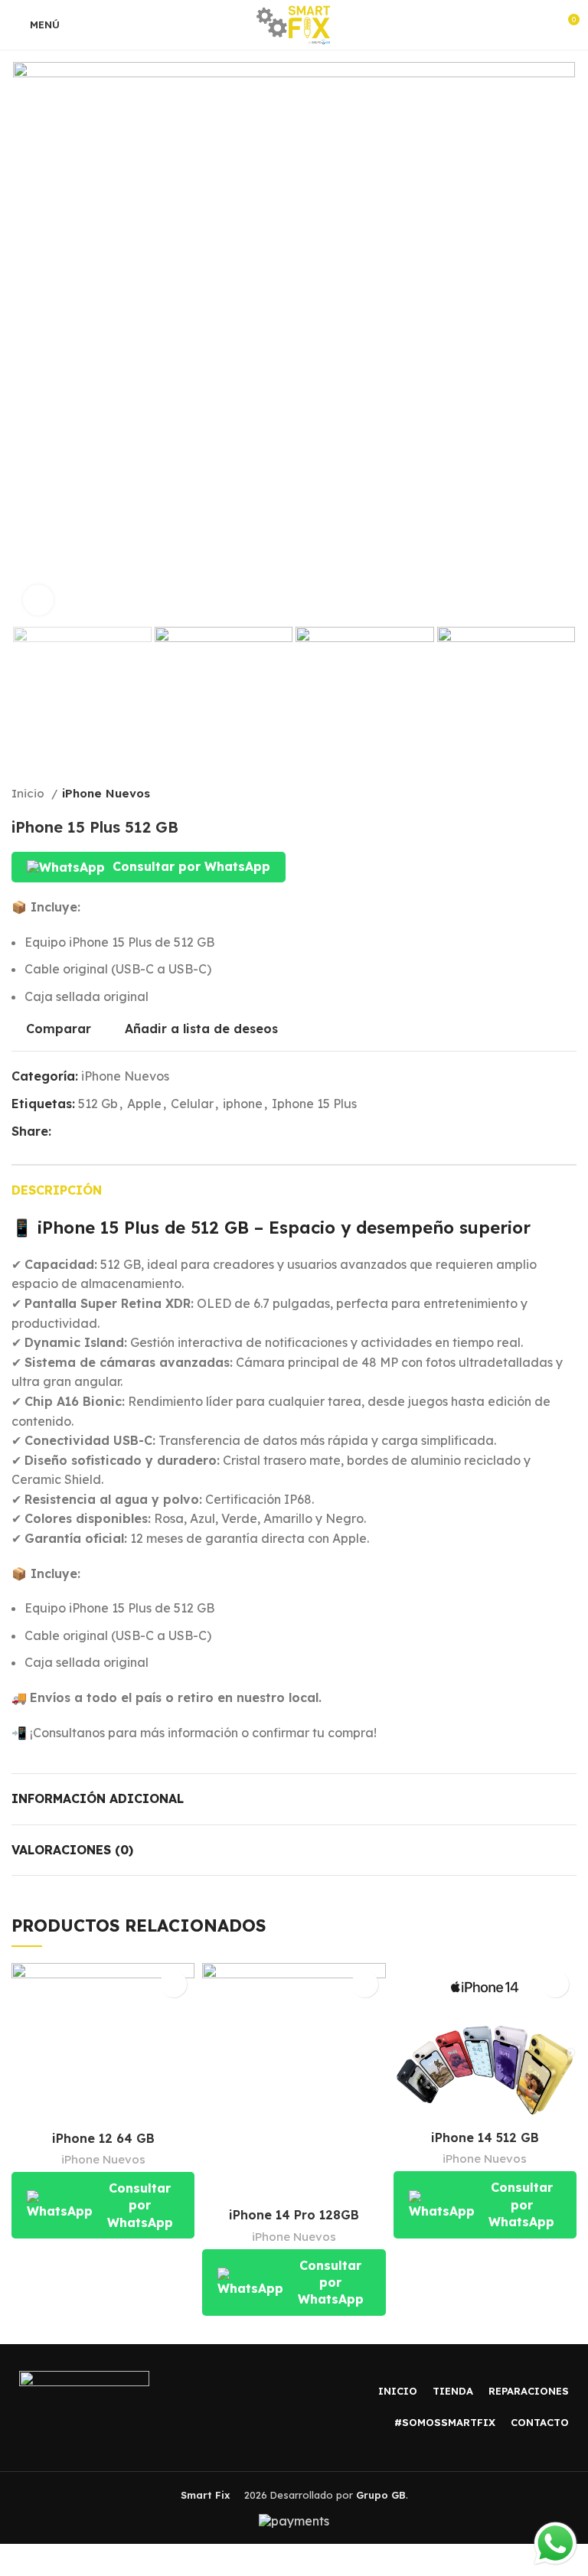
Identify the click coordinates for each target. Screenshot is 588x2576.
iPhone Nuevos (106, 793)
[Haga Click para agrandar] (38, 600)
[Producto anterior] (538, 794)
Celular (192, 1104)
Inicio (29, 793)
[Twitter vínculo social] (82, 1131)
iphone (243, 1104)
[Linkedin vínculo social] (117, 1131)
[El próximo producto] (569, 794)
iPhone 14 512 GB (485, 2137)
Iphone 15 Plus (314, 1104)
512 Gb (98, 1104)
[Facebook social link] (64, 1131)
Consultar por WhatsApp (191, 866)
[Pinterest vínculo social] (99, 1131)
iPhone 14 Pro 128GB (294, 2215)
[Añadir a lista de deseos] (173, 1984)
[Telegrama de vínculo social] (134, 1131)
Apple (144, 1104)
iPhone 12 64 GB (103, 2138)
